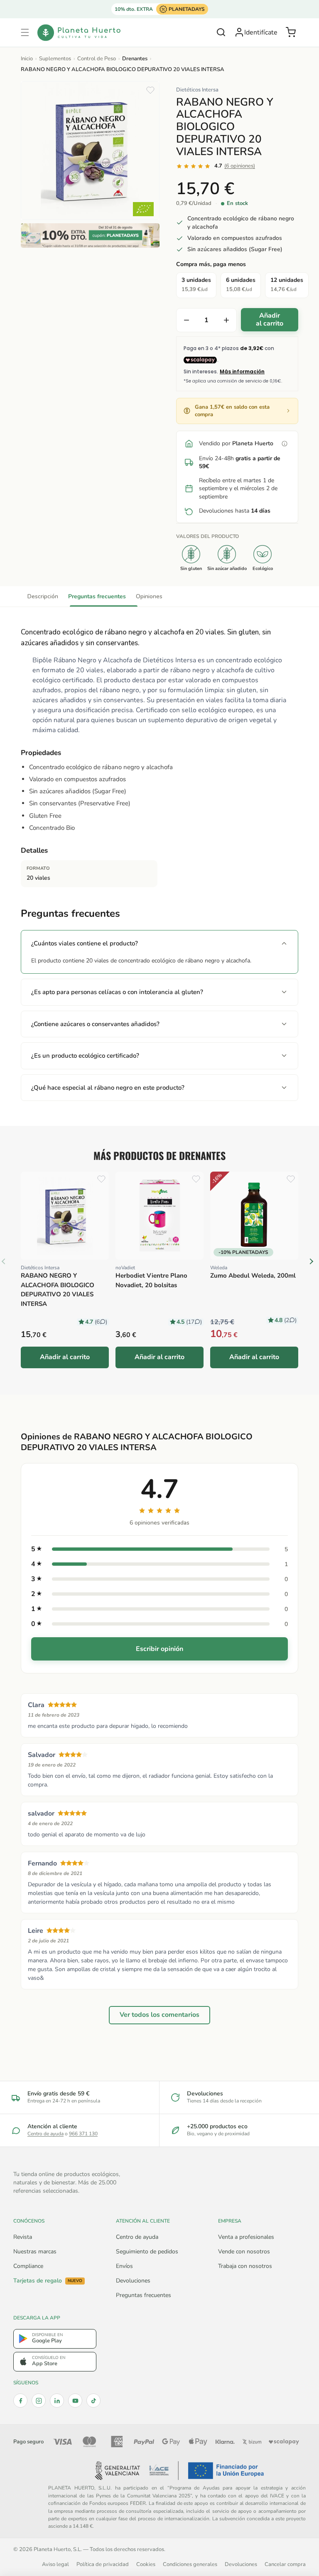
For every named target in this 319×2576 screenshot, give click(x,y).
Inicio (27, 59)
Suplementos (55, 59)
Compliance (28, 2266)
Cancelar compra (285, 2564)
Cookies (146, 2564)
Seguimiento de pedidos (147, 2252)
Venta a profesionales (246, 2237)
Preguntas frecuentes (97, 596)
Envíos (124, 2266)
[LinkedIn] (57, 2401)
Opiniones (149, 596)
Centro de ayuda (45, 2134)
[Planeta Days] (90, 236)
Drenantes (135, 59)
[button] (25, 32)
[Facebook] (20, 2401)
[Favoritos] (150, 90)
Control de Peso (97, 59)
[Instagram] (39, 2401)
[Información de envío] (285, 444)
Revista (23, 2237)
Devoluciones (133, 2281)
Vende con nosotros (244, 2252)
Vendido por (236, 443)
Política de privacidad (103, 2564)
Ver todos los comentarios (159, 2015)
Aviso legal (55, 2564)
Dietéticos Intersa (197, 90)
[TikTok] (93, 2401)
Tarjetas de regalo (48, 2281)
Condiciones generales (190, 2564)
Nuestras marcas (35, 2252)
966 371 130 (83, 2134)
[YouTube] (75, 2401)
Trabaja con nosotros (245, 2266)
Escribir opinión (159, 1649)
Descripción (43, 596)
